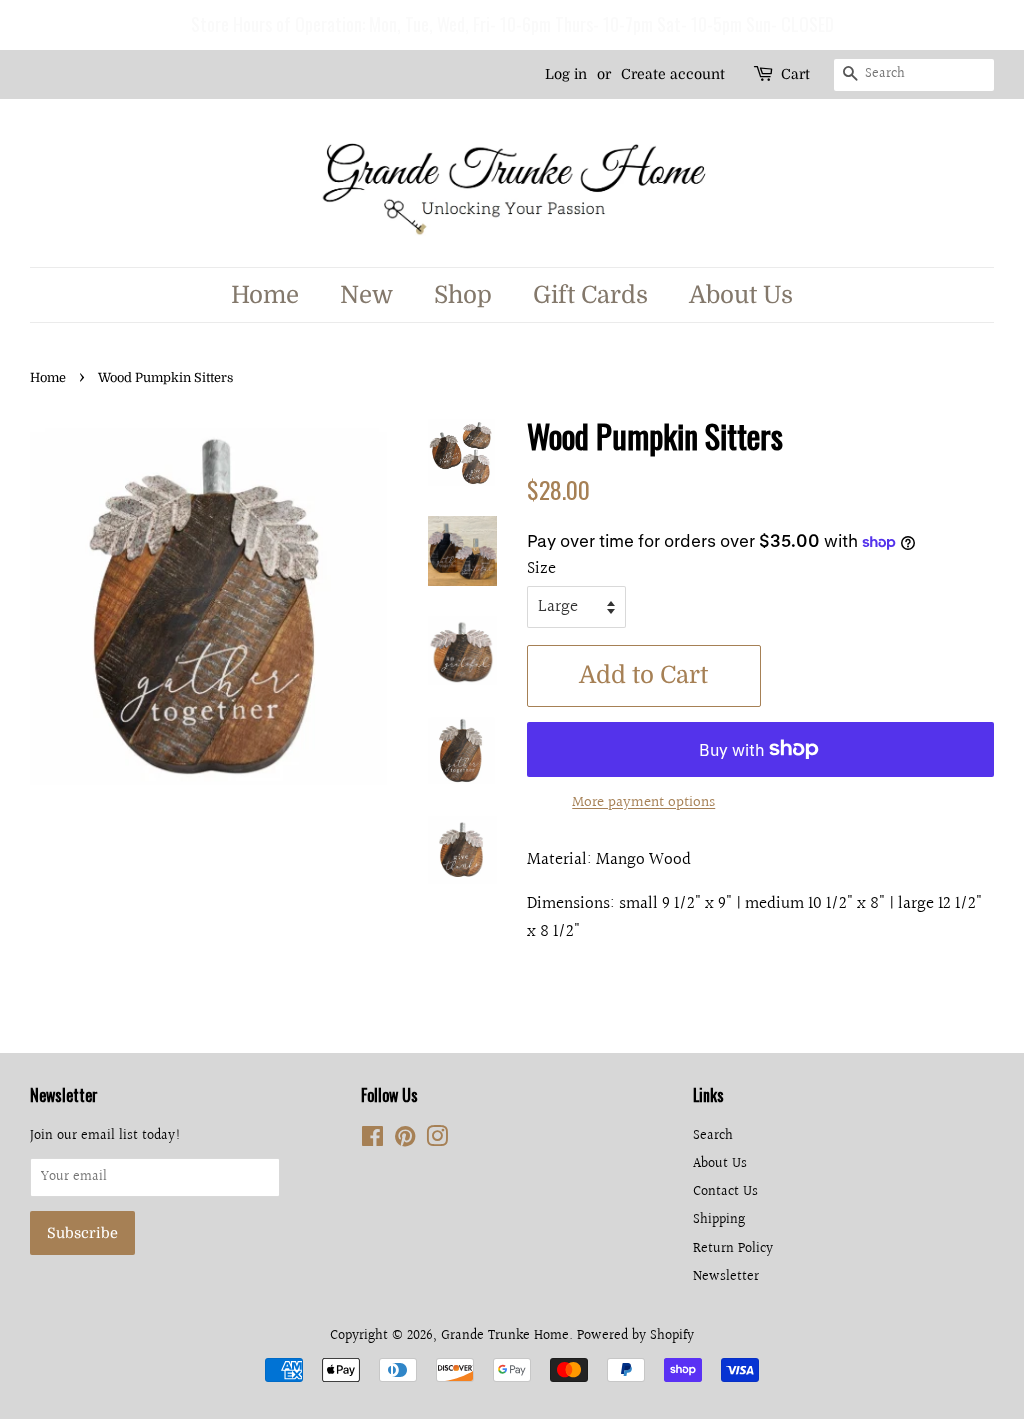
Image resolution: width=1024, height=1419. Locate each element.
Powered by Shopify (635, 1335)
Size (541, 568)
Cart (795, 74)
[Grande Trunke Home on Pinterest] (405, 1140)
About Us (741, 295)
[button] (19, 25)
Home (265, 295)
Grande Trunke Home (505, 1335)
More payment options (643, 802)
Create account (673, 74)
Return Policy (733, 1248)
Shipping (719, 1219)
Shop (463, 295)
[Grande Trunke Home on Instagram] (437, 1140)
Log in (566, 74)
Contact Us (725, 1191)
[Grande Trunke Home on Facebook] (372, 1140)
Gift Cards (590, 295)
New (366, 295)
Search (713, 1135)
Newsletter (726, 1276)
